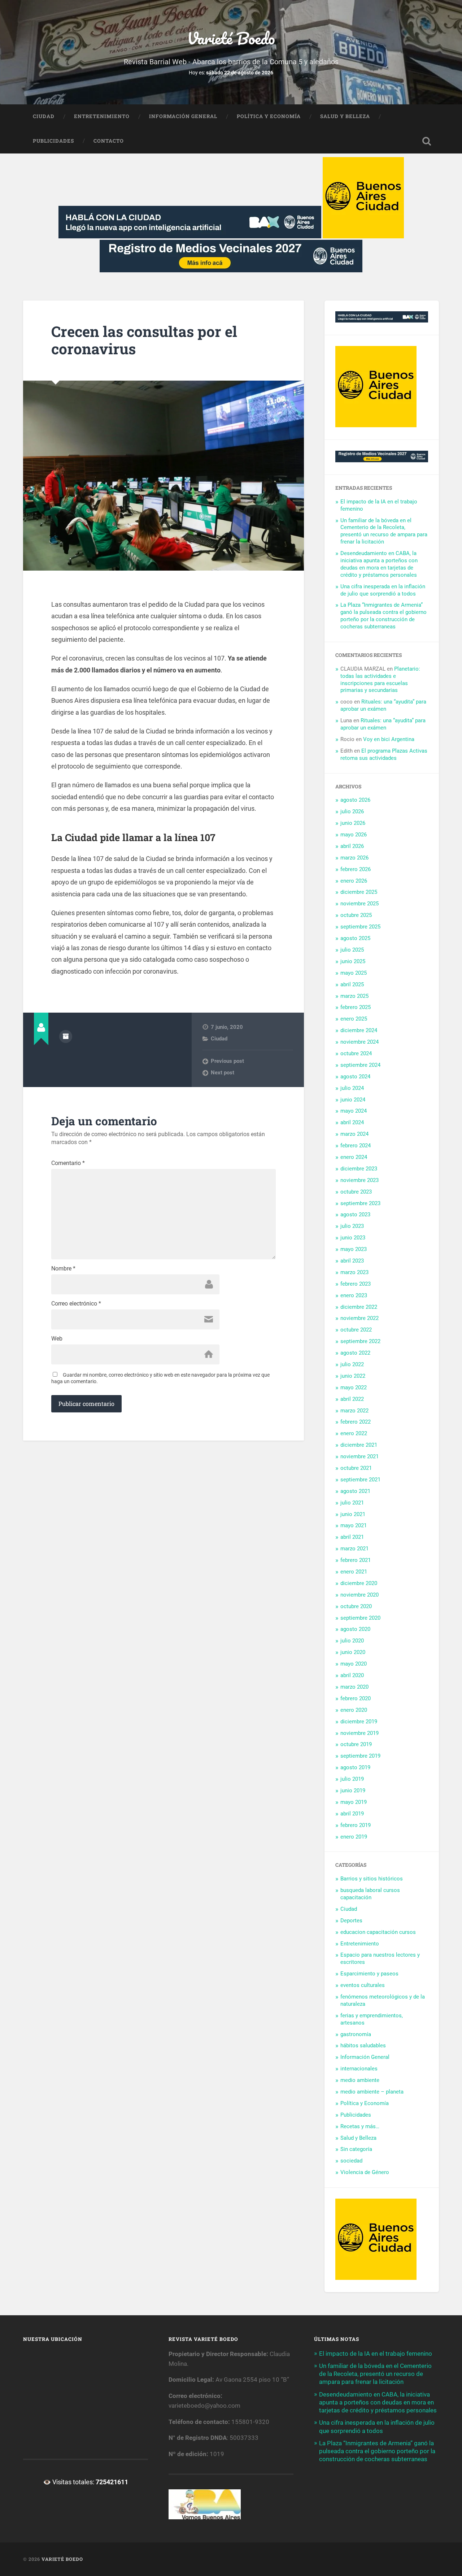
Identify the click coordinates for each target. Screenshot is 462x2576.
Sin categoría (356, 2149)
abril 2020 (352, 1675)
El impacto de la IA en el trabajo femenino (376, 2354)
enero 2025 (354, 1019)
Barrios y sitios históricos (372, 1879)
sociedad (351, 2161)
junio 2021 (353, 1514)
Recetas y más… (360, 2126)
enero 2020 (354, 1710)
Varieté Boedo (231, 38)
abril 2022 (352, 1399)
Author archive (66, 1036)
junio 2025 (353, 961)
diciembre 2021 (359, 1445)
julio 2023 (352, 1226)
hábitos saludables (363, 2045)
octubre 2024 (356, 1053)
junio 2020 (353, 1652)
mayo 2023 (354, 1249)
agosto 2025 (355, 938)
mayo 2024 (354, 1111)
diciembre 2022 (359, 1307)
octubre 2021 (356, 1468)
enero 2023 (354, 1295)
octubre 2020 (356, 1606)
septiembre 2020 (360, 1618)
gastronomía (356, 2034)
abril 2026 (352, 846)
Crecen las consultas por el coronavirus (144, 340)
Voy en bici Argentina (389, 739)
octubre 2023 (356, 1192)
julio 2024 (352, 1088)
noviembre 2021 (359, 1456)
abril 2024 (352, 1122)
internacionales (359, 2069)
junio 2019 (353, 1791)
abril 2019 (352, 1814)
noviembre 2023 (359, 1180)
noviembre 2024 (359, 1042)
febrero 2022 (356, 1422)
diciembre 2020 (359, 1583)
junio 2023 (353, 1238)
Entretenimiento (102, 116)
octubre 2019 (356, 1744)
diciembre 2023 (359, 1169)
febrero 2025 (356, 1007)
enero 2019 (354, 1837)
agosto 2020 (355, 1629)
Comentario (68, 1163)
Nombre (63, 1269)
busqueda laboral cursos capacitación (370, 1894)
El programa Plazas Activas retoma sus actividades (384, 754)
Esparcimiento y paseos (369, 1974)
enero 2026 (354, 881)
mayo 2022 (354, 1387)
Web (57, 1339)
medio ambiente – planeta (372, 2092)
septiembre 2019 (360, 1756)
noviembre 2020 (359, 1595)
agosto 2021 (355, 1491)
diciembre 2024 (359, 1030)
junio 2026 (353, 823)
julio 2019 (352, 1779)
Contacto (109, 141)
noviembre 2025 (359, 904)
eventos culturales (363, 1985)
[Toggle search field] (427, 141)
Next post (223, 1073)
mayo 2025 (354, 973)
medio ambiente (360, 2080)
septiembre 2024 (360, 1065)
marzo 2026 (354, 858)
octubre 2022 (356, 1330)
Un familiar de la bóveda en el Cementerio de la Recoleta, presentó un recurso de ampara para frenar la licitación (384, 531)
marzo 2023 (354, 1272)
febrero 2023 (356, 1284)
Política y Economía (269, 116)
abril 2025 (352, 984)
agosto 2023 (355, 1215)
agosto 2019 (355, 1767)
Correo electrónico (76, 1304)
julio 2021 (352, 1503)
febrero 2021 (356, 1560)
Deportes (351, 1921)
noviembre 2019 (359, 1733)
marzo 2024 (354, 1134)
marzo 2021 (354, 1549)
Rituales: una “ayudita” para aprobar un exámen (383, 705)
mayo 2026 (354, 835)
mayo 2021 (354, 1525)
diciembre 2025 (359, 892)
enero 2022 (354, 1433)
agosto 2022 (355, 1353)
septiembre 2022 (360, 1341)
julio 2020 (352, 1641)
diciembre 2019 (359, 1722)
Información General (183, 116)
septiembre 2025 (360, 927)
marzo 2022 (354, 1411)
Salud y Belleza (345, 116)
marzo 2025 (354, 996)
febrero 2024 (356, 1146)
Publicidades (53, 141)
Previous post (227, 1061)
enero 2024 (354, 1157)
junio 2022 (353, 1376)
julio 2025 (352, 950)
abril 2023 (352, 1261)
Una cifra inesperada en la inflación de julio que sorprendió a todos (383, 590)
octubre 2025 (356, 915)
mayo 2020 (354, 1664)
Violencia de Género (365, 2172)
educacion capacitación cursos (378, 1932)
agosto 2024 (355, 1077)
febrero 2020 (356, 1698)
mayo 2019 (354, 1802)
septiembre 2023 (360, 1203)
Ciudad (44, 116)
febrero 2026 (356, 869)
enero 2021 (354, 1572)
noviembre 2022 (359, 1318)
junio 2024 (353, 1100)
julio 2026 (352, 811)
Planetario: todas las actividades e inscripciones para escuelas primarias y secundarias (380, 680)
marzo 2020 (354, 1687)
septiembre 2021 (360, 1480)
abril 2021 (352, 1537)
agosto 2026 (355, 800)
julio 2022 (352, 1364)
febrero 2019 (356, 1825)
